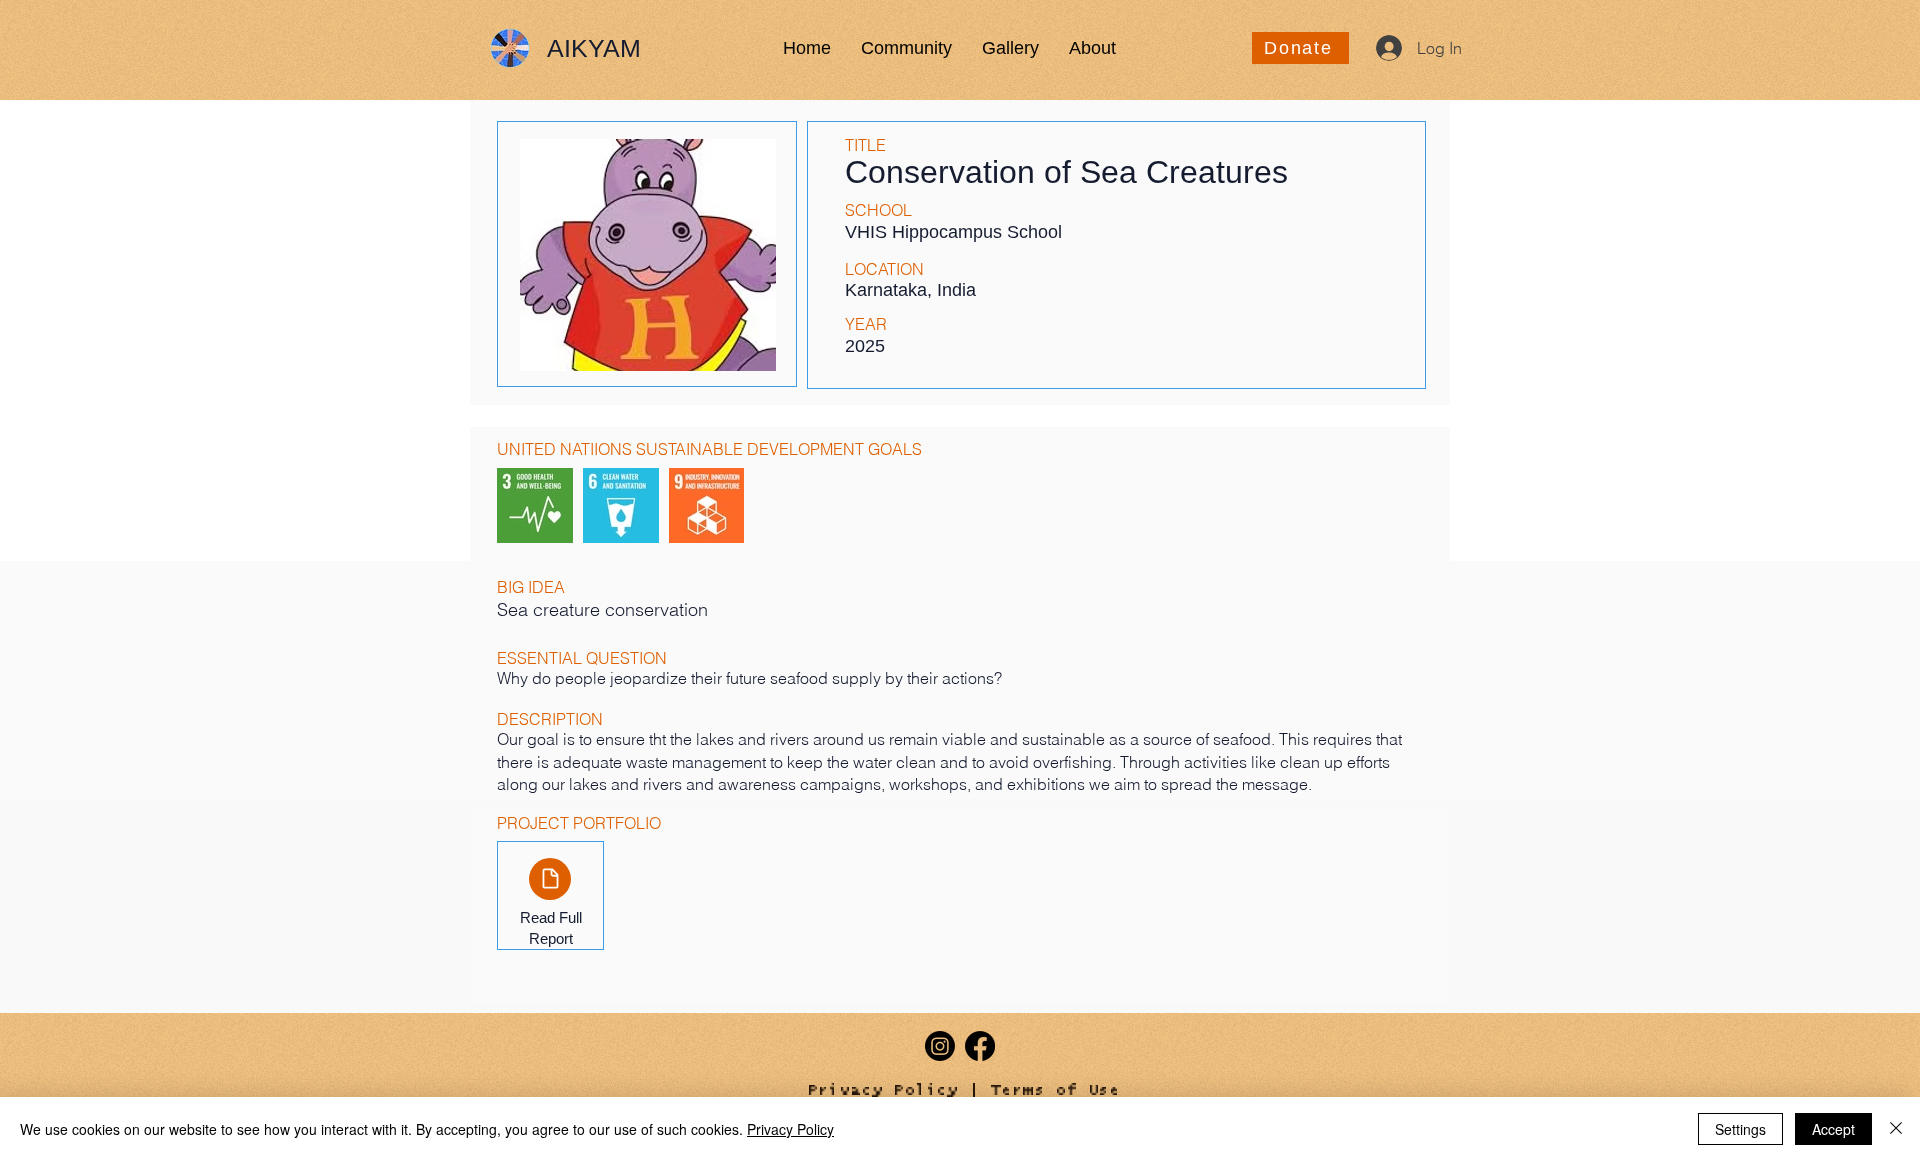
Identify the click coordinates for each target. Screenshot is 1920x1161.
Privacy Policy (882, 1090)
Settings (1740, 1129)
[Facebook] (980, 1046)
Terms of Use (1056, 1090)
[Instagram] (940, 1046)
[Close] (1896, 1129)
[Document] (550, 879)
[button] (906, 48)
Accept (1833, 1129)
